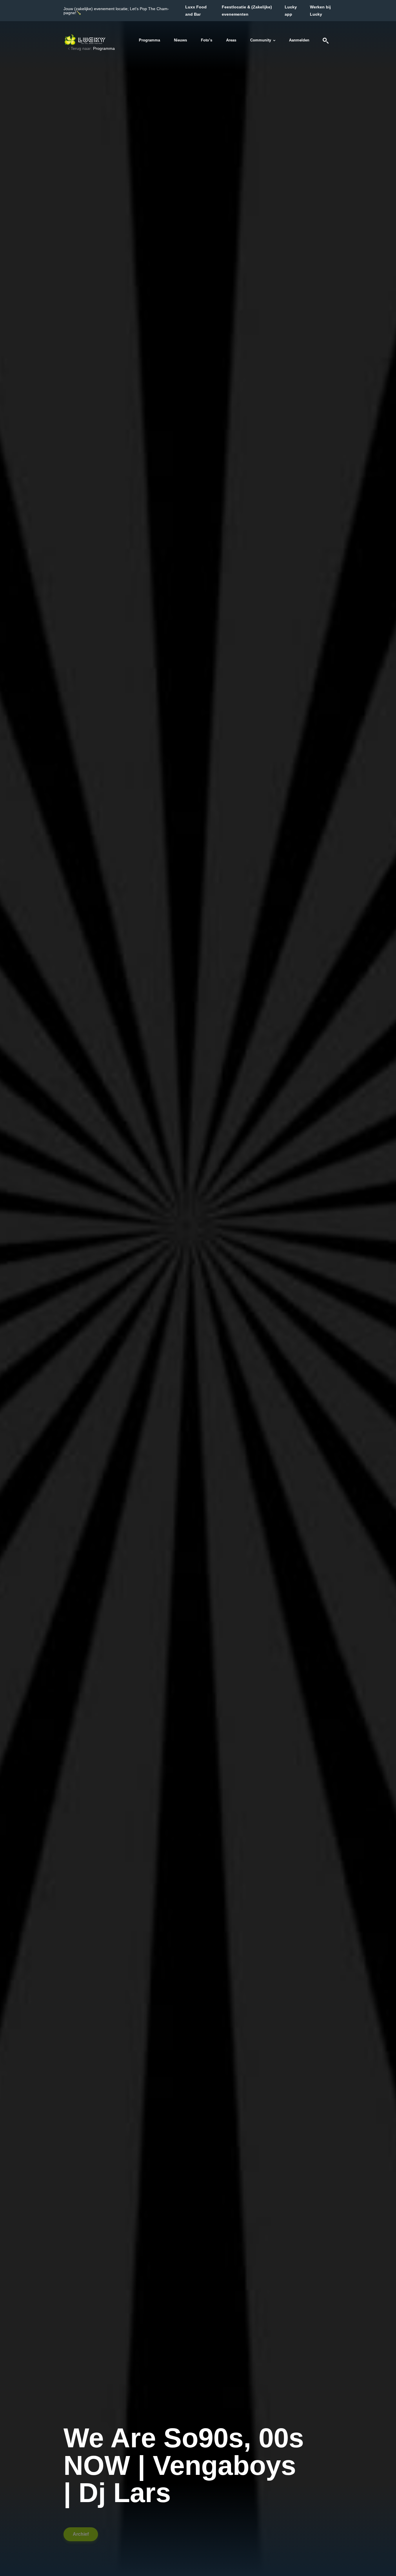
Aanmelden (299, 40)
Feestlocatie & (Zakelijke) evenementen (247, 11)
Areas (231, 40)
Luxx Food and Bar (196, 11)
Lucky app (291, 11)
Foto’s (207, 40)
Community (261, 40)
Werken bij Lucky (320, 11)
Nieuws (180, 40)
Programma (149, 40)
